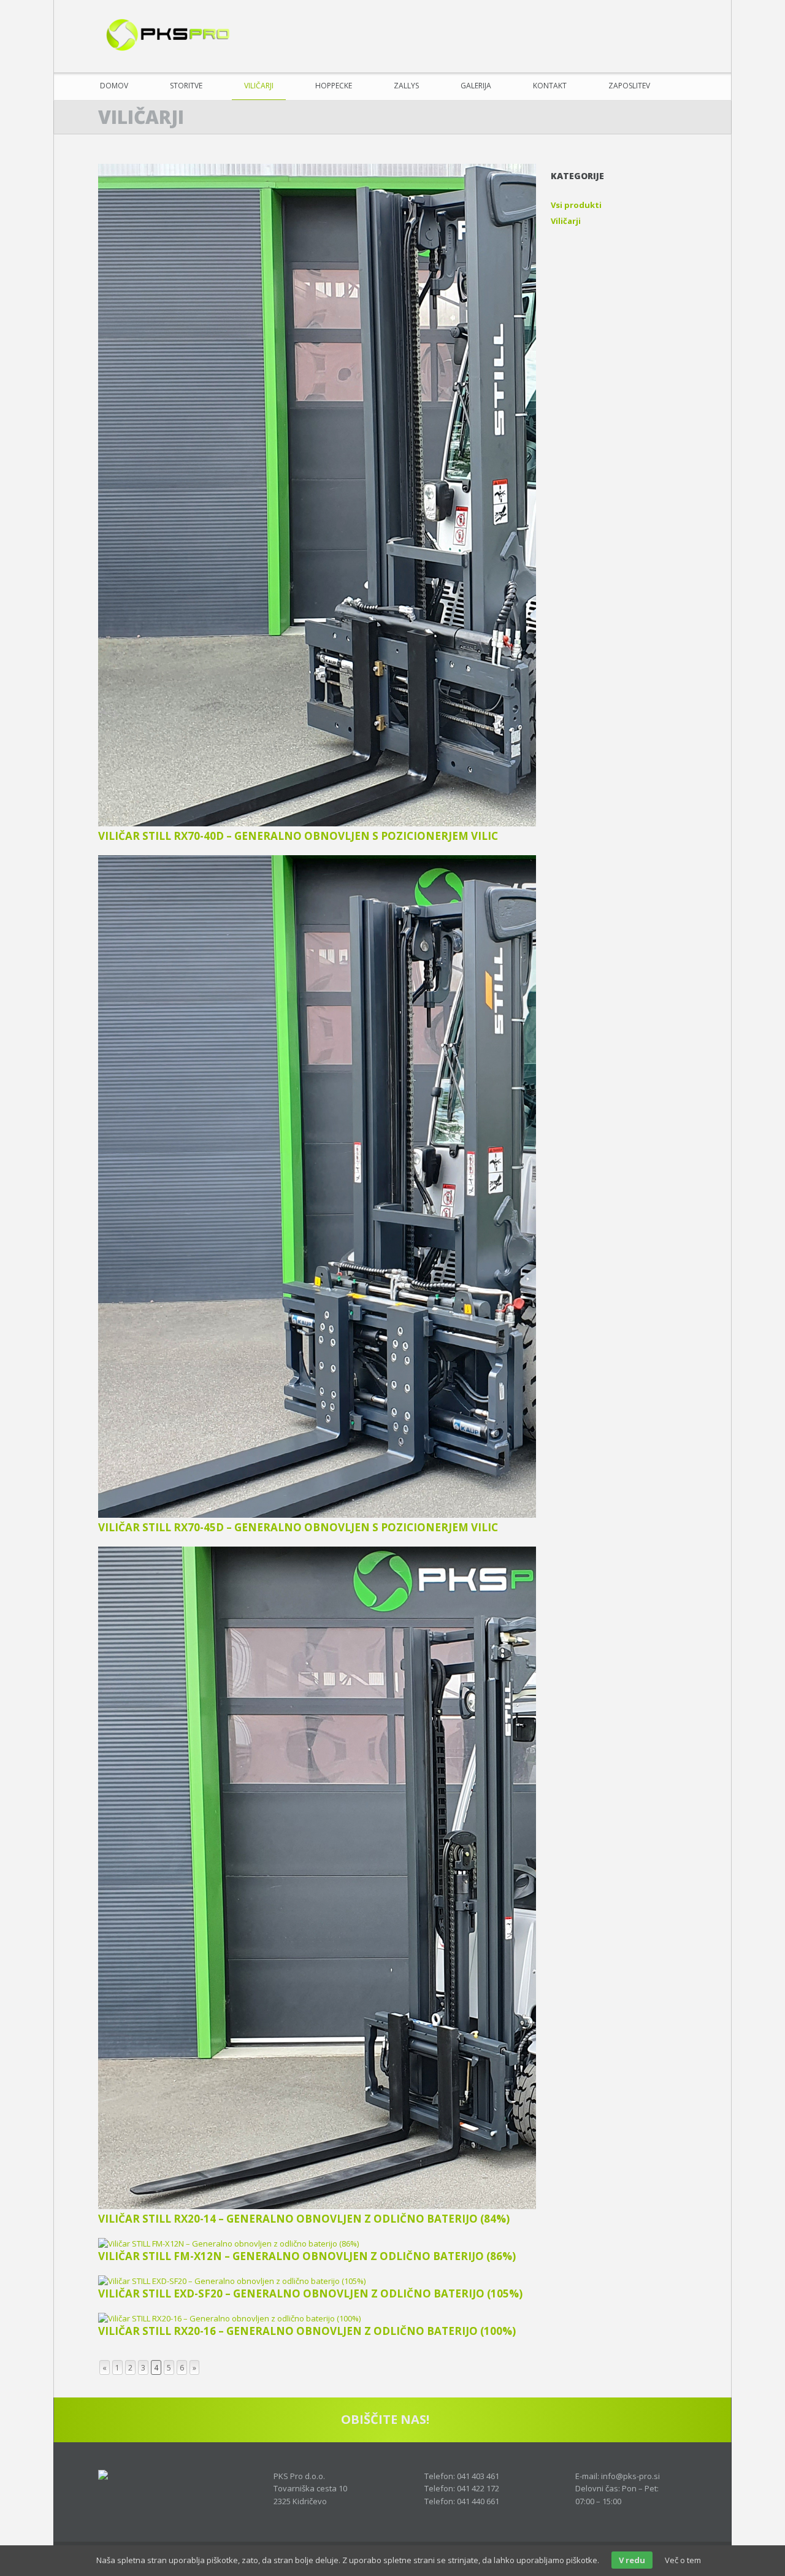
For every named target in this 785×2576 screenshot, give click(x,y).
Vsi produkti (576, 205)
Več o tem (683, 2560)
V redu (632, 2560)
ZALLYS (406, 86)
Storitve (186, 86)
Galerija (476, 86)
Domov (114, 86)
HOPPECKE (334, 86)
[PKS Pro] (166, 37)
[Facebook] (676, 49)
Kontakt (550, 86)
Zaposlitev (629, 86)
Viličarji (259, 86)
